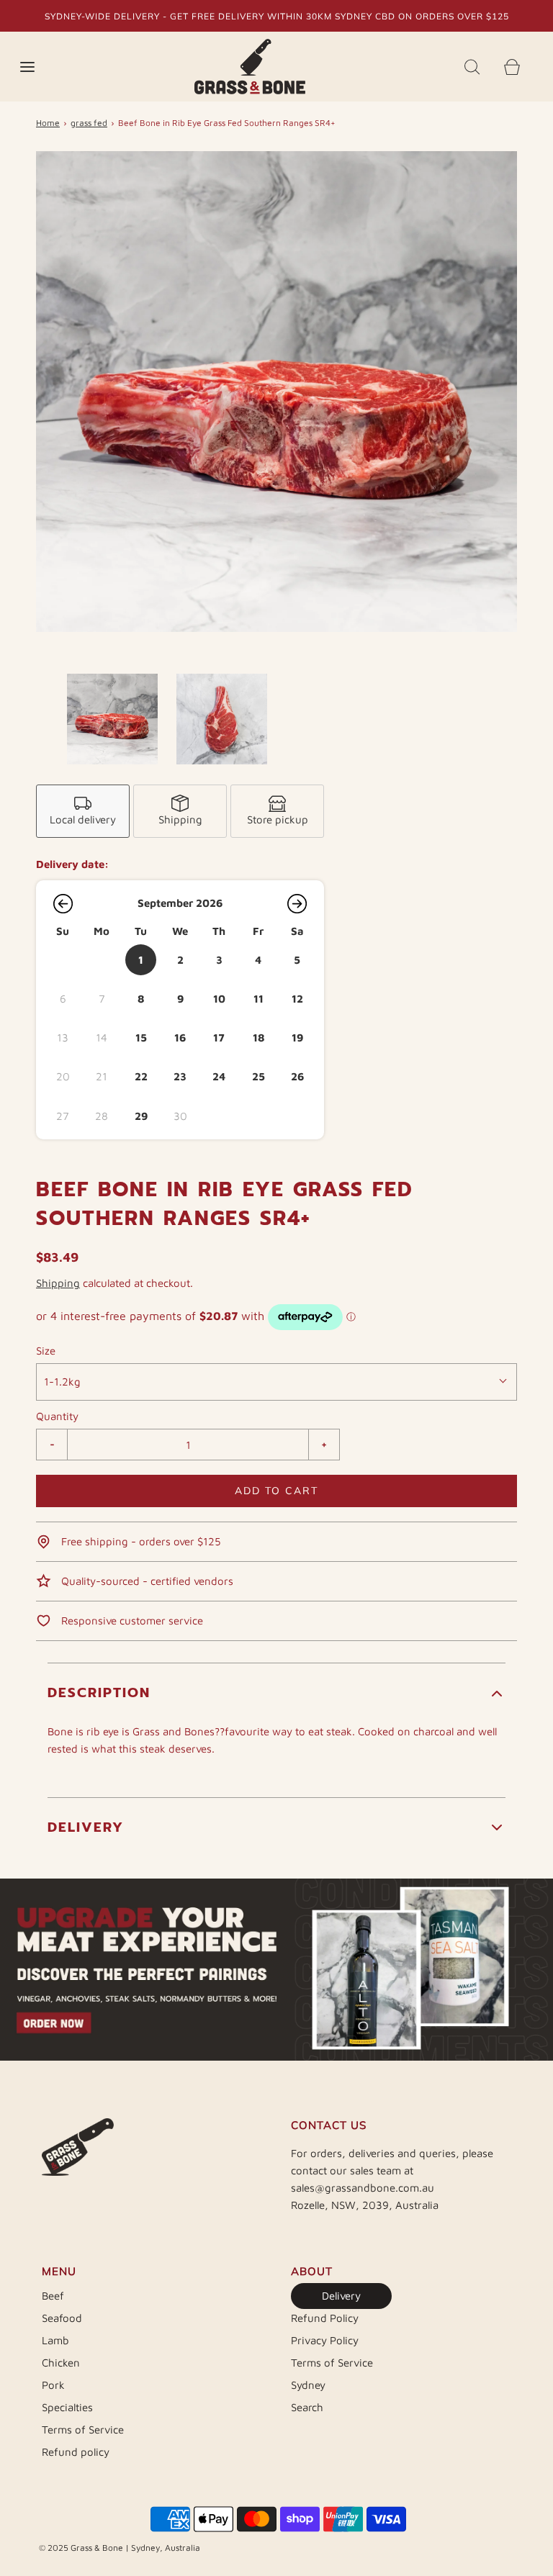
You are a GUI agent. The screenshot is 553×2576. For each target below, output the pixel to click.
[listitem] (83, 811)
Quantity (57, 1416)
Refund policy (76, 2452)
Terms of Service (83, 2430)
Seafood (62, 2318)
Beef (53, 2296)
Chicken (61, 2363)
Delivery (341, 2296)
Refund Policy (325, 2318)
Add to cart (276, 1491)
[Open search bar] (472, 67)
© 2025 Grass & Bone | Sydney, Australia (120, 2548)
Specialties (67, 2407)
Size (46, 1351)
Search (307, 2407)
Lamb (55, 2340)
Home (48, 123)
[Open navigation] (27, 67)
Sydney (308, 2385)
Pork (53, 2385)
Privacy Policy (325, 2340)
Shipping (58, 1283)
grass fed (89, 123)
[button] (112, 719)
